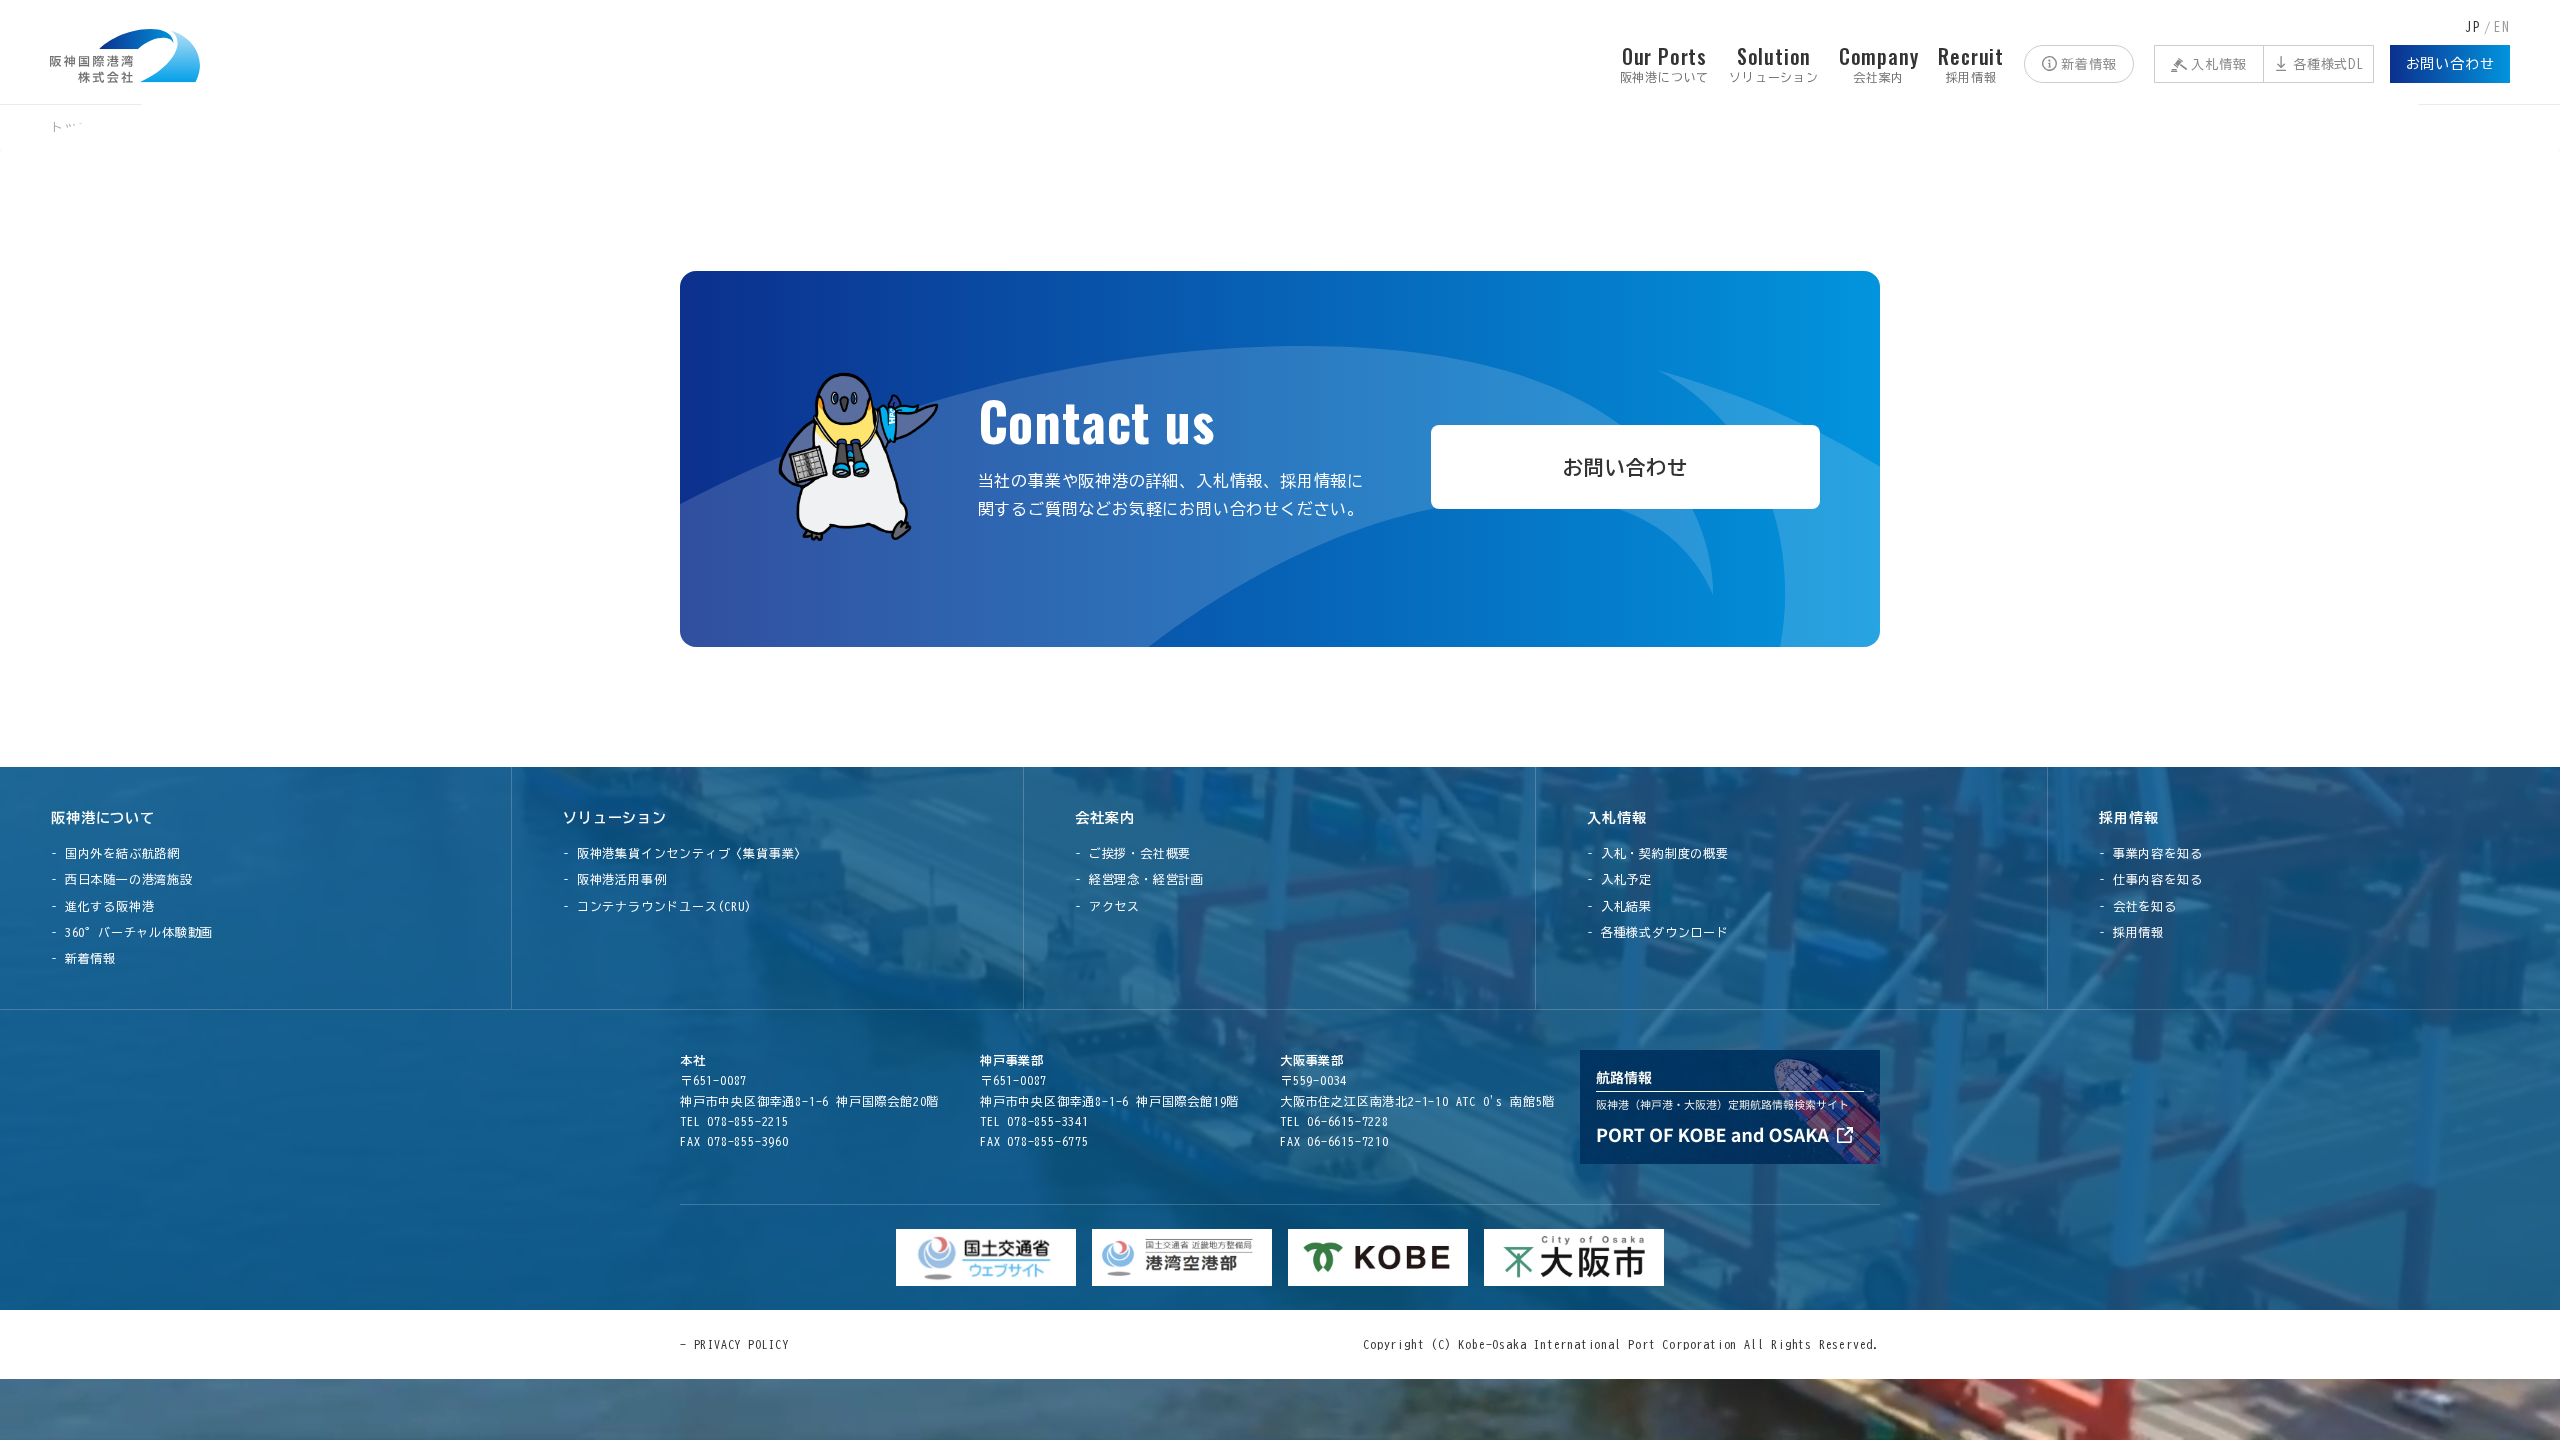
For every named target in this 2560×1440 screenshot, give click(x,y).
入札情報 (2218, 64)
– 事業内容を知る (2150, 853)
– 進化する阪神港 (102, 906)
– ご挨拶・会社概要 (1133, 853)
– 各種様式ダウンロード (1658, 932)
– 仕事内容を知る (2150, 879)
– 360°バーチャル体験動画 (132, 932)
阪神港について (103, 818)
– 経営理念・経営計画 (1139, 879)
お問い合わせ (2450, 64)
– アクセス (1107, 906)
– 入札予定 (1619, 879)
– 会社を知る (2138, 906)
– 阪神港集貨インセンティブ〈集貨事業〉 (685, 853)
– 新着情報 (83, 958)
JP (2473, 27)
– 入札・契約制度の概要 (1658, 853)
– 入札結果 (1619, 906)
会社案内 (1104, 818)
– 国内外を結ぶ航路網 (115, 853)
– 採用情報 (2131, 932)
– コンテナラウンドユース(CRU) (657, 906)
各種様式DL (2328, 64)
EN (2502, 27)
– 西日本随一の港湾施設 (122, 879)
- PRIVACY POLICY (734, 1344)
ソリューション (615, 818)
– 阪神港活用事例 (614, 879)
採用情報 (2128, 818)
